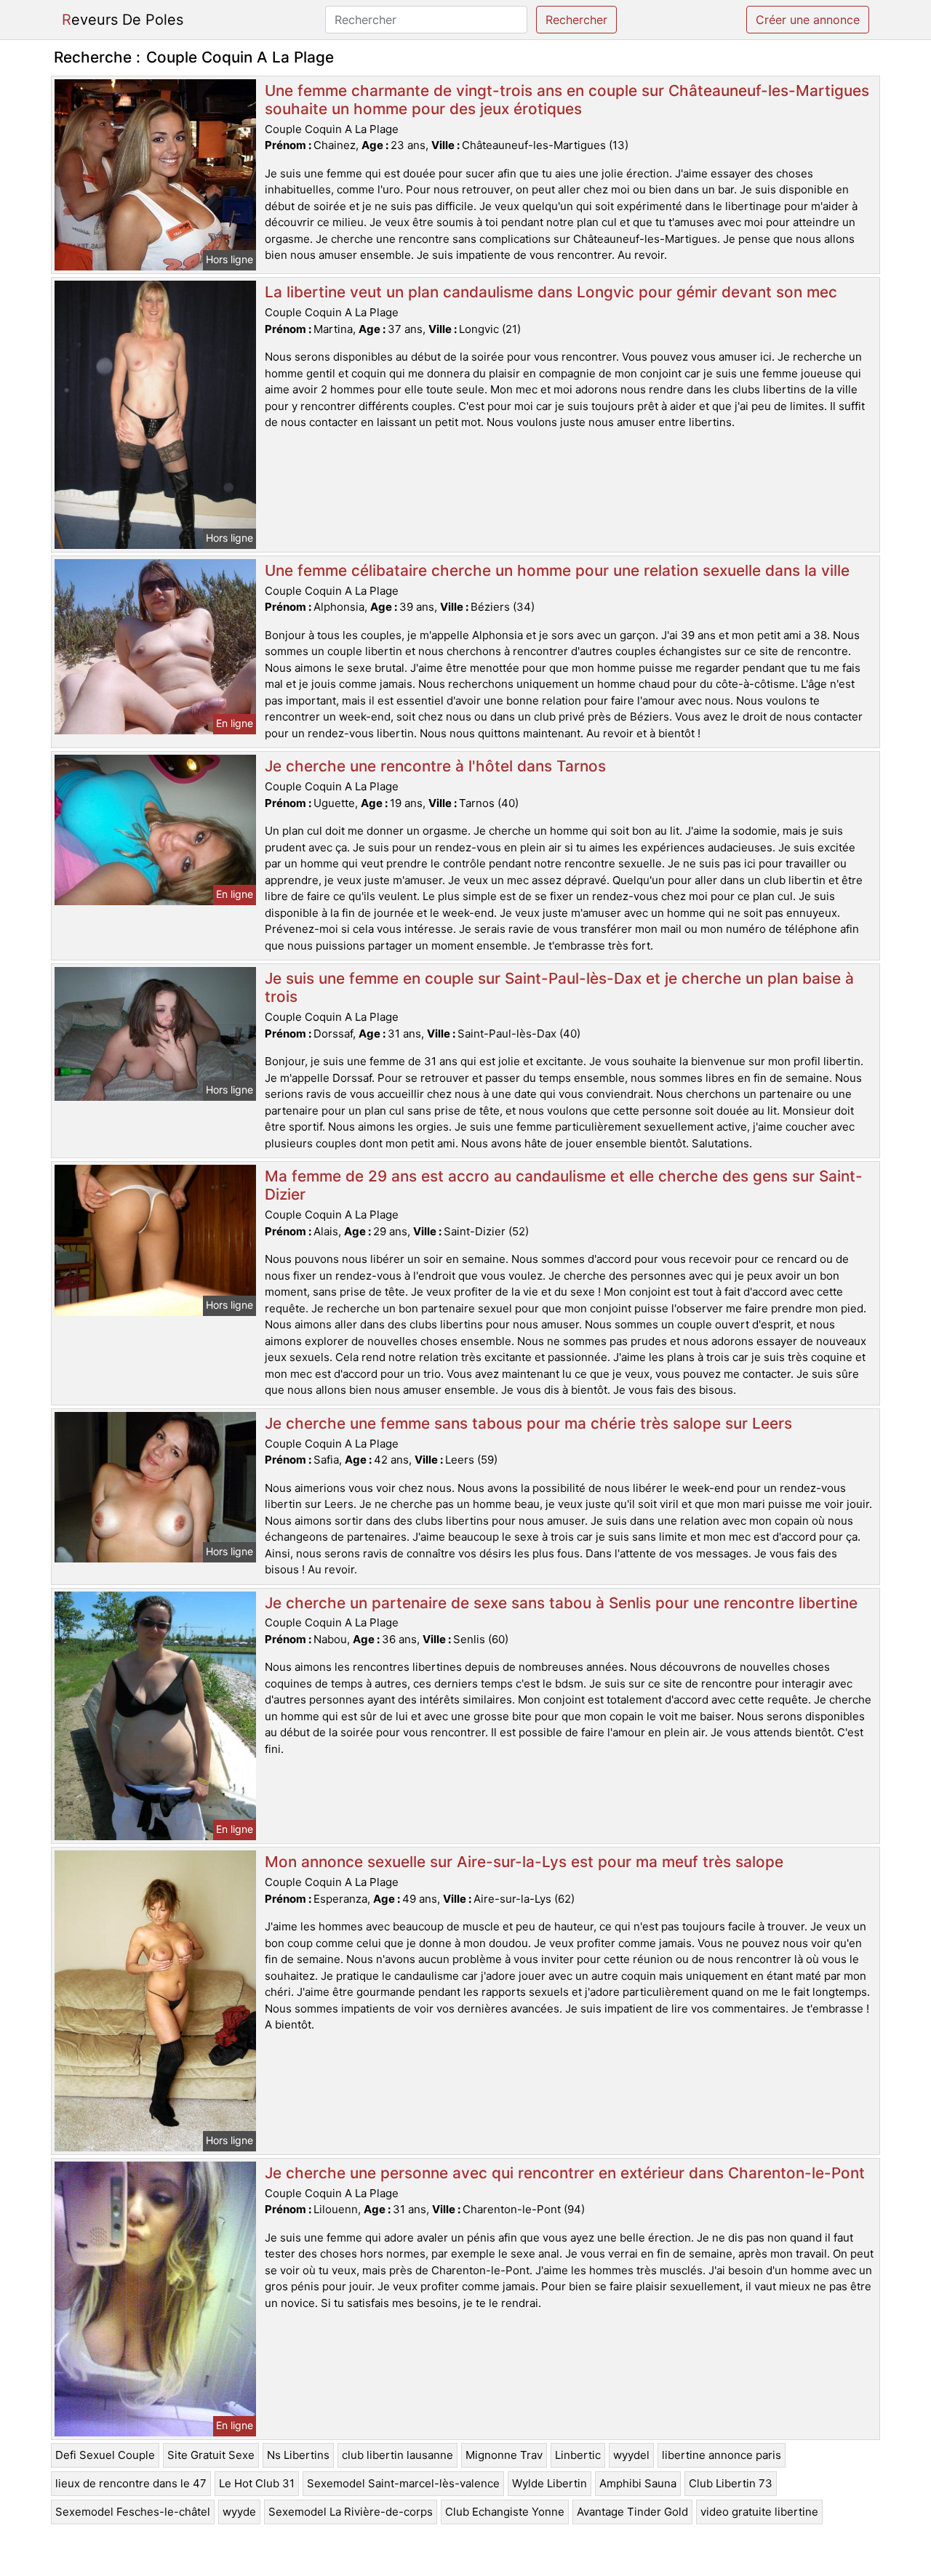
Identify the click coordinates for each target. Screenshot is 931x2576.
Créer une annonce (808, 20)
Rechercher (576, 20)
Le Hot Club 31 (257, 2483)
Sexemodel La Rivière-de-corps (351, 2512)
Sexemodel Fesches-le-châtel (133, 2512)
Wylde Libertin (550, 2483)
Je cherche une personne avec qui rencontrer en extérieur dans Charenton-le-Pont (565, 2173)
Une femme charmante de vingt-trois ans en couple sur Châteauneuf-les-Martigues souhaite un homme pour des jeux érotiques (567, 100)
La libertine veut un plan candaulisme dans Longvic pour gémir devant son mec (551, 292)
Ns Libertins (298, 2455)
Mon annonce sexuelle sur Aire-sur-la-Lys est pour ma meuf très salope (524, 1862)
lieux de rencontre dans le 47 (131, 2483)
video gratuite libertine (759, 2512)
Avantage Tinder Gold (632, 2512)
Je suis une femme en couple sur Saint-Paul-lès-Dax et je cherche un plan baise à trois (559, 987)
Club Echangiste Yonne (505, 2512)
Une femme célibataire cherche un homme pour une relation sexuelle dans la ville (557, 570)
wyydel (631, 2455)
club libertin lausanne (397, 2455)
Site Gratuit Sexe (211, 2455)
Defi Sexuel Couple (105, 2455)
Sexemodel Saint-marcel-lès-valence (403, 2483)
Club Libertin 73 (731, 2483)
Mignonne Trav (504, 2455)
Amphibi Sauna (638, 2483)
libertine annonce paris (722, 2455)
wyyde (239, 2512)
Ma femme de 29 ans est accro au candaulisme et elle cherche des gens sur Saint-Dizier (564, 1185)
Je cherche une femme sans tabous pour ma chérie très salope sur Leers (528, 1423)
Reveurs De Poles (123, 20)
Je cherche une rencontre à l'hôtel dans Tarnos (435, 766)
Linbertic (578, 2455)
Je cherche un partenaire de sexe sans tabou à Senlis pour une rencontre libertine (561, 1603)
